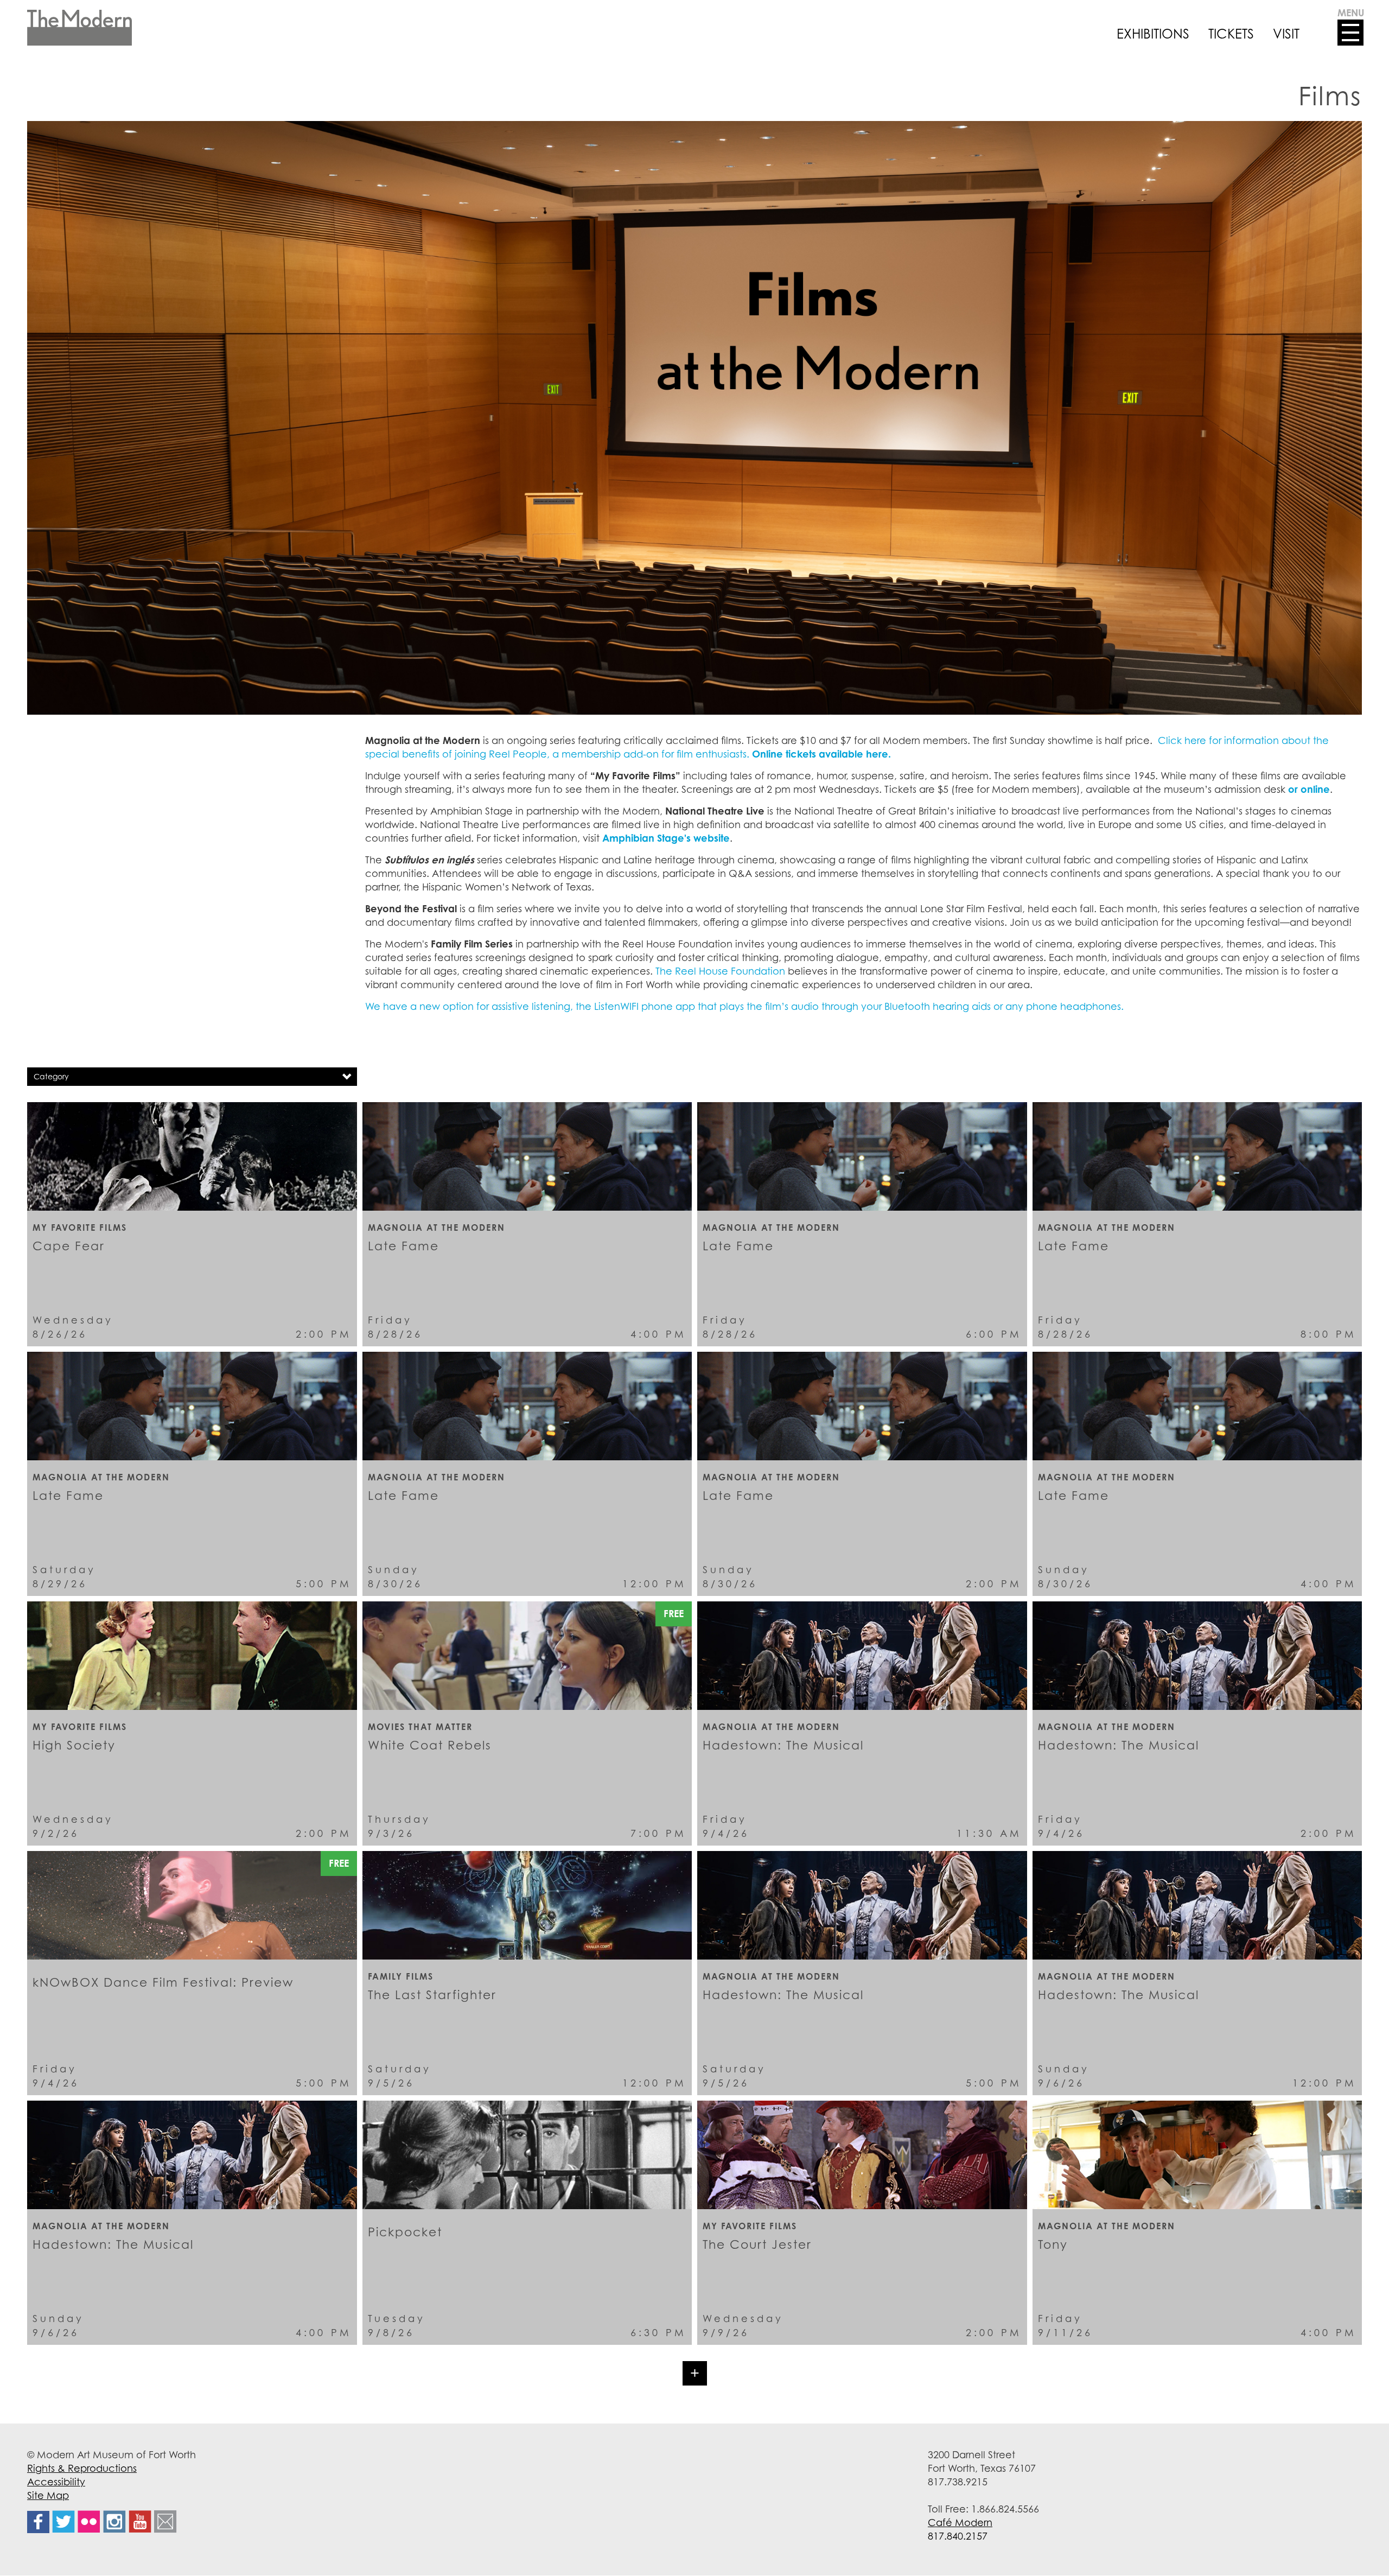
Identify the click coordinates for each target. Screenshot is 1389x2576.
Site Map (48, 2495)
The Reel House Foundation (720, 971)
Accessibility (56, 2482)
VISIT (1286, 34)
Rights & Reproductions (82, 2468)
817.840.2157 (958, 2536)
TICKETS (1231, 34)
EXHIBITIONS (1153, 34)
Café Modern (960, 2522)
